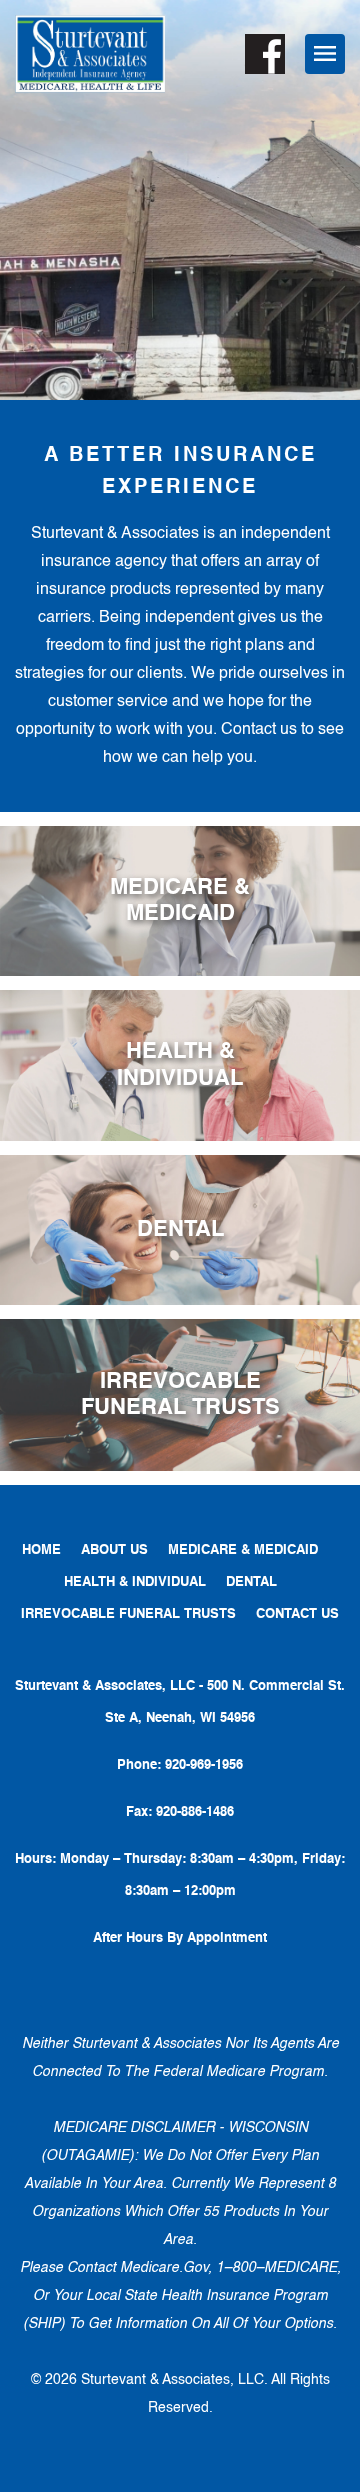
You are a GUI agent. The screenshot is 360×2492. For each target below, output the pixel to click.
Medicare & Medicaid (243, 1550)
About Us (114, 1550)
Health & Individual (135, 1582)
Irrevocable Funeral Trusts (128, 1614)
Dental (251, 1582)
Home (41, 1550)
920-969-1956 (204, 1765)
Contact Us (297, 1614)
